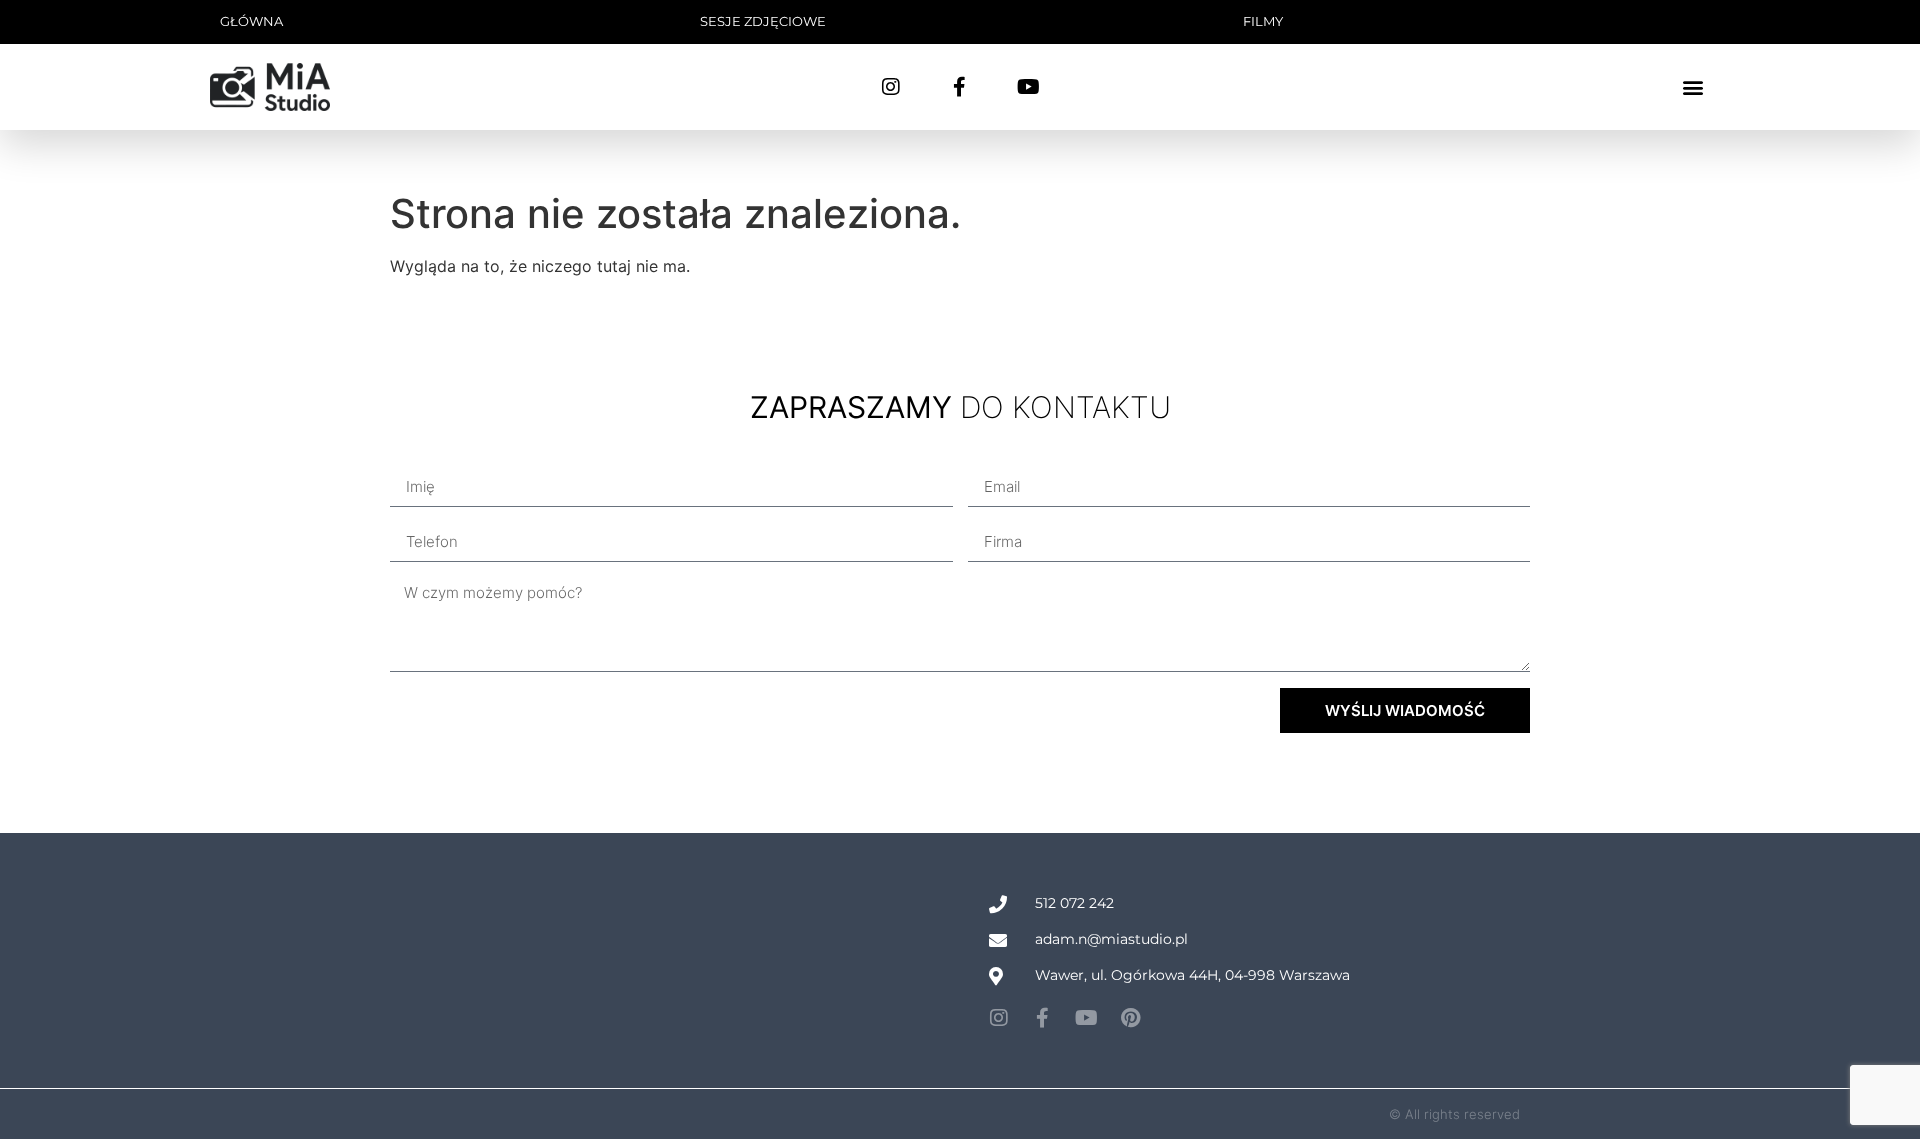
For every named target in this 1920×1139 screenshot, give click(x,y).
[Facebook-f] (960, 87)
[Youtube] (1029, 87)
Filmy (1263, 21)
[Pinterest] (1131, 1018)
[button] (1693, 86)
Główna (251, 21)
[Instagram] (891, 87)
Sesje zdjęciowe (763, 21)
